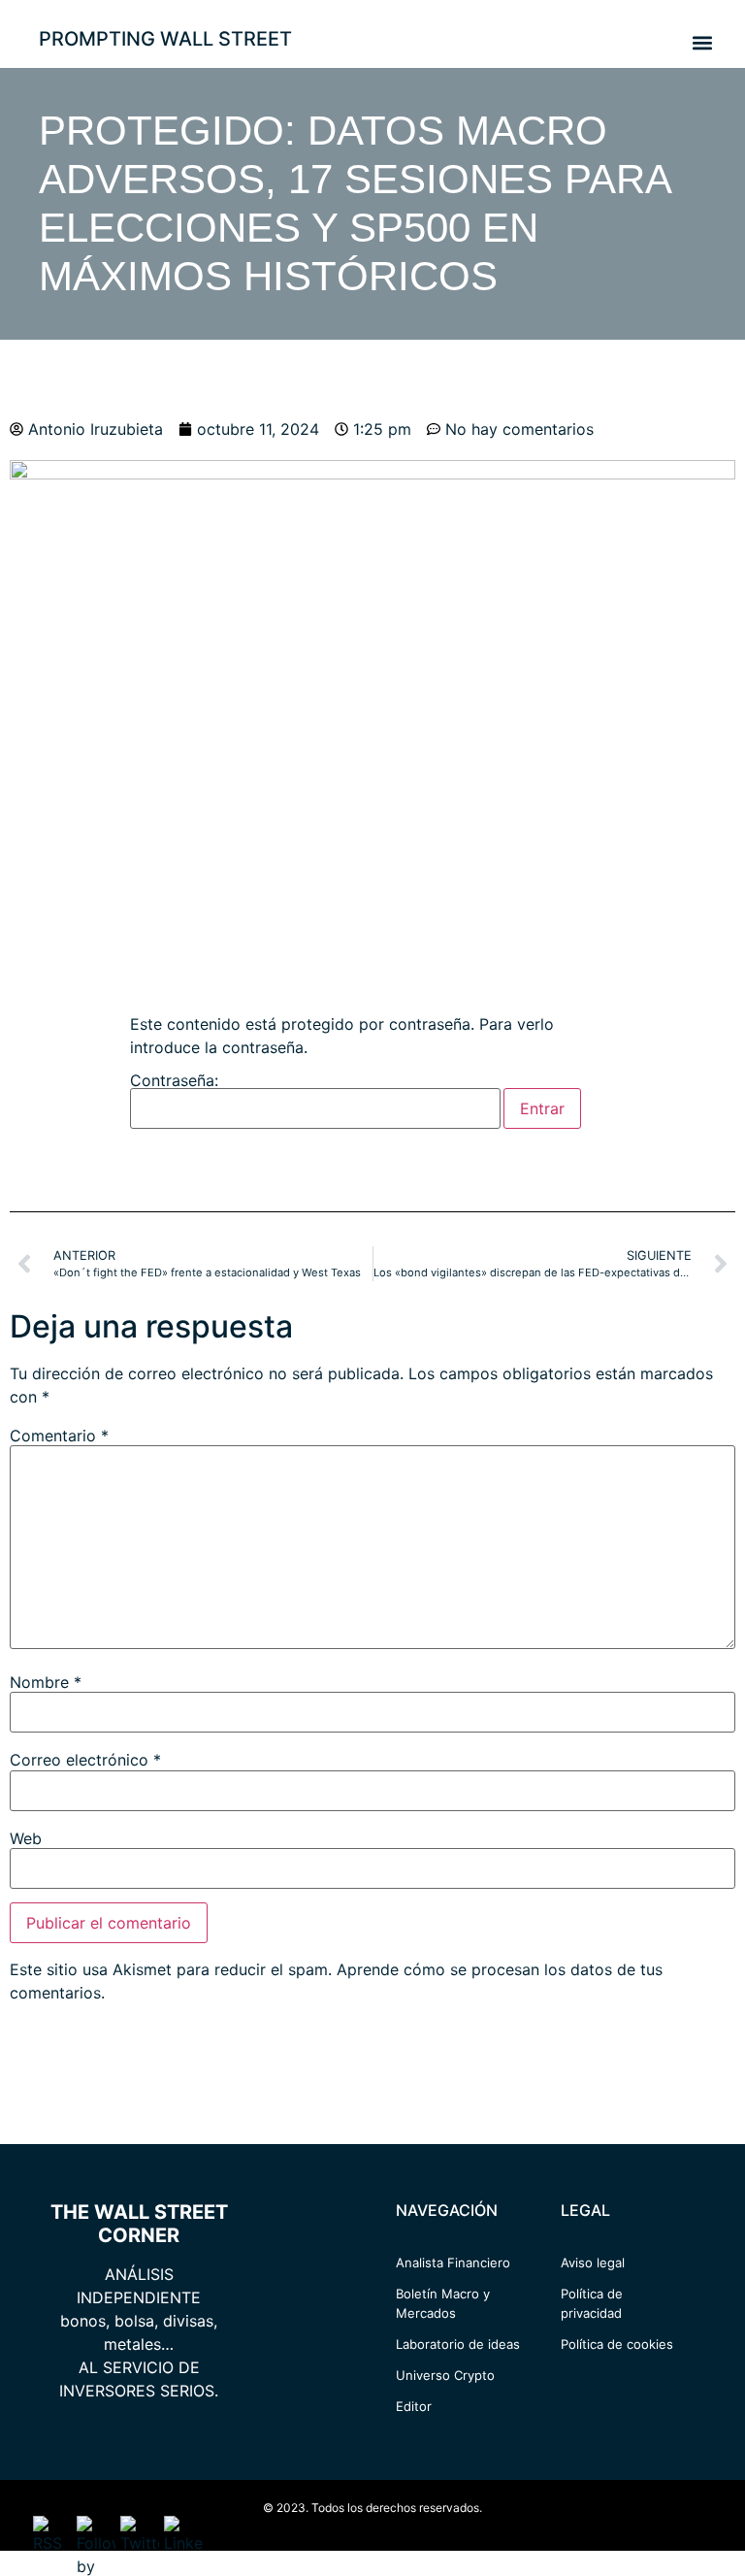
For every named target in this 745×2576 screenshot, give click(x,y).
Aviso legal (593, 2262)
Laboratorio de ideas (458, 2344)
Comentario (59, 1436)
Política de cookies (617, 2344)
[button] (702, 42)
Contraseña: (174, 1081)
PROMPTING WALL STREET (165, 39)
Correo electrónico (85, 1760)
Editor (414, 2406)
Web (26, 1838)
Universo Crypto (445, 2375)
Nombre (46, 1682)
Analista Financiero (453, 2262)
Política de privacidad (592, 2303)
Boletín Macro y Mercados (443, 2303)
